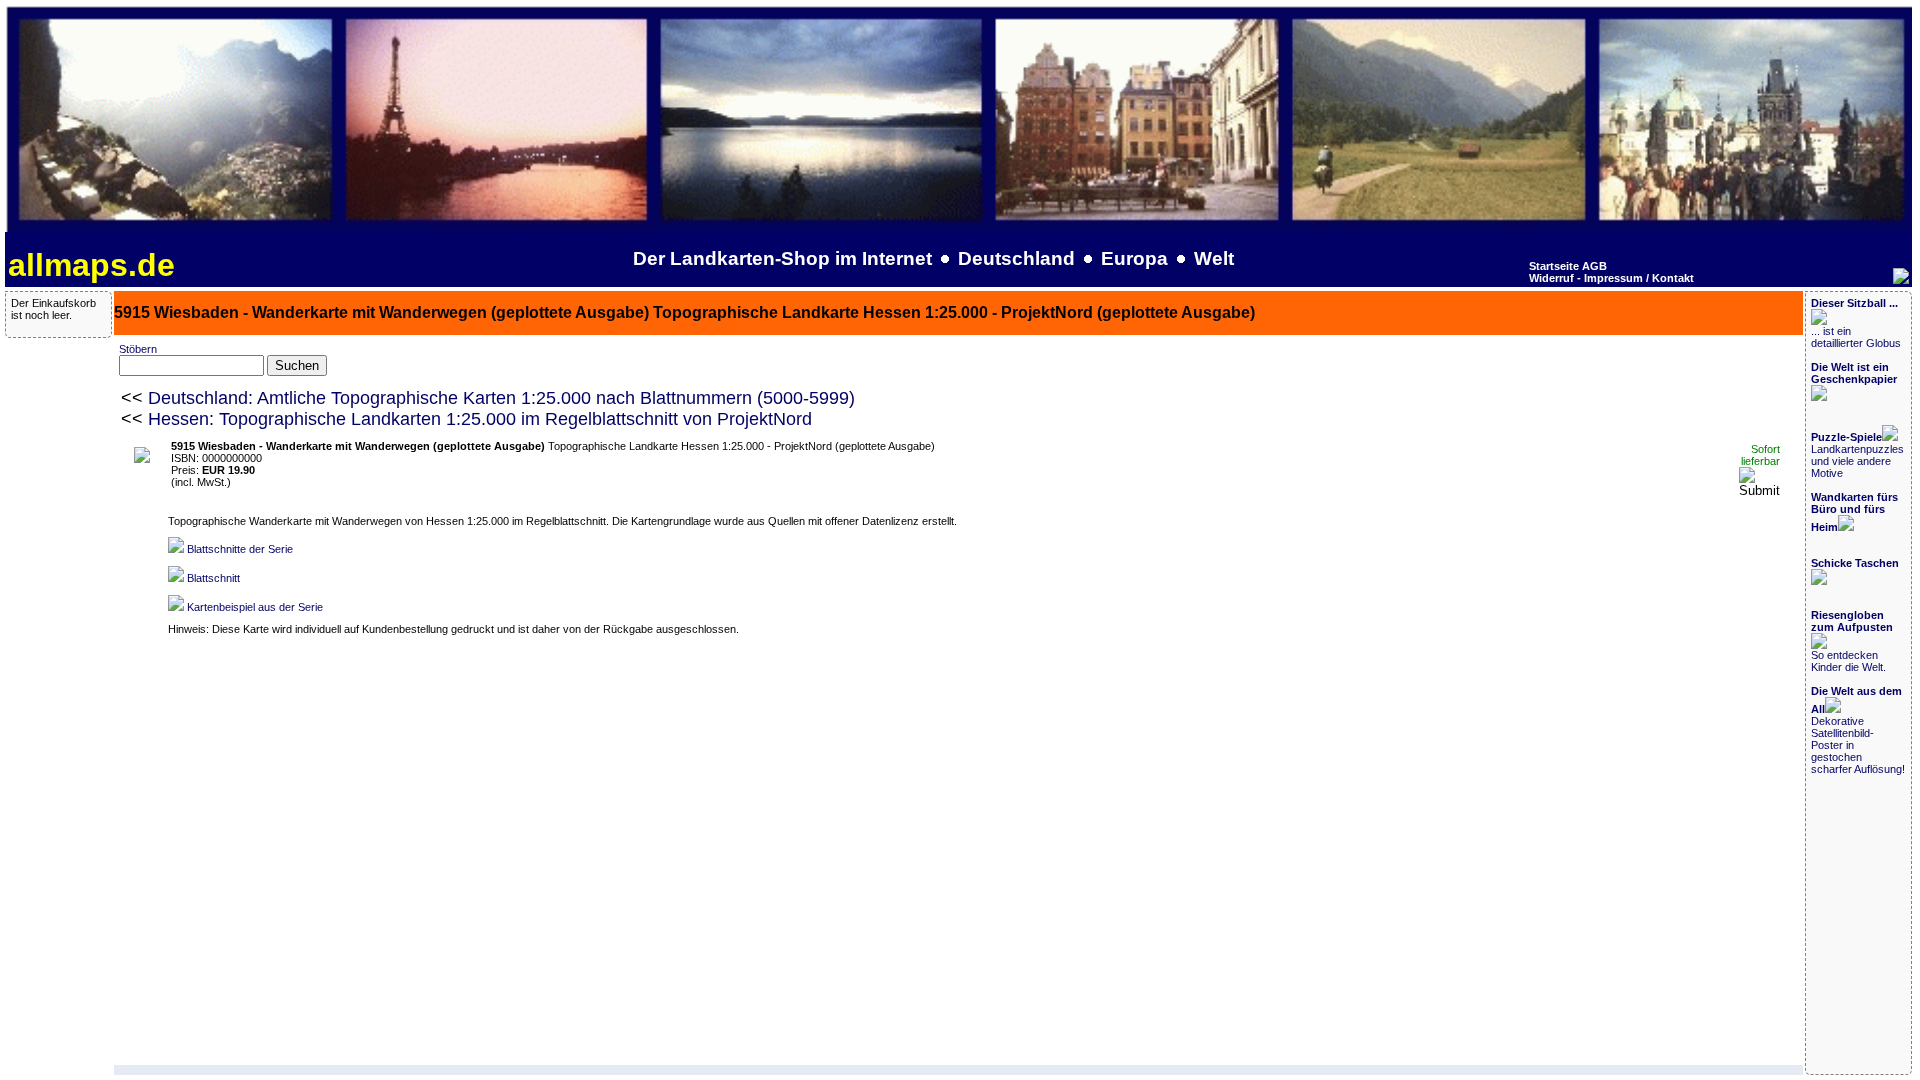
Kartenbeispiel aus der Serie (255, 607)
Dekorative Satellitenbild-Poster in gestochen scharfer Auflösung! (1858, 730)
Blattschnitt (213, 578)
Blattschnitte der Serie (240, 549)
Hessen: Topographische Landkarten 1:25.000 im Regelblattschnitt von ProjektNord (480, 419)
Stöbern (138, 349)
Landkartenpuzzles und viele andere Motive (1857, 455)
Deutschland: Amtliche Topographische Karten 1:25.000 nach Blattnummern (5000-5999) (501, 398)
